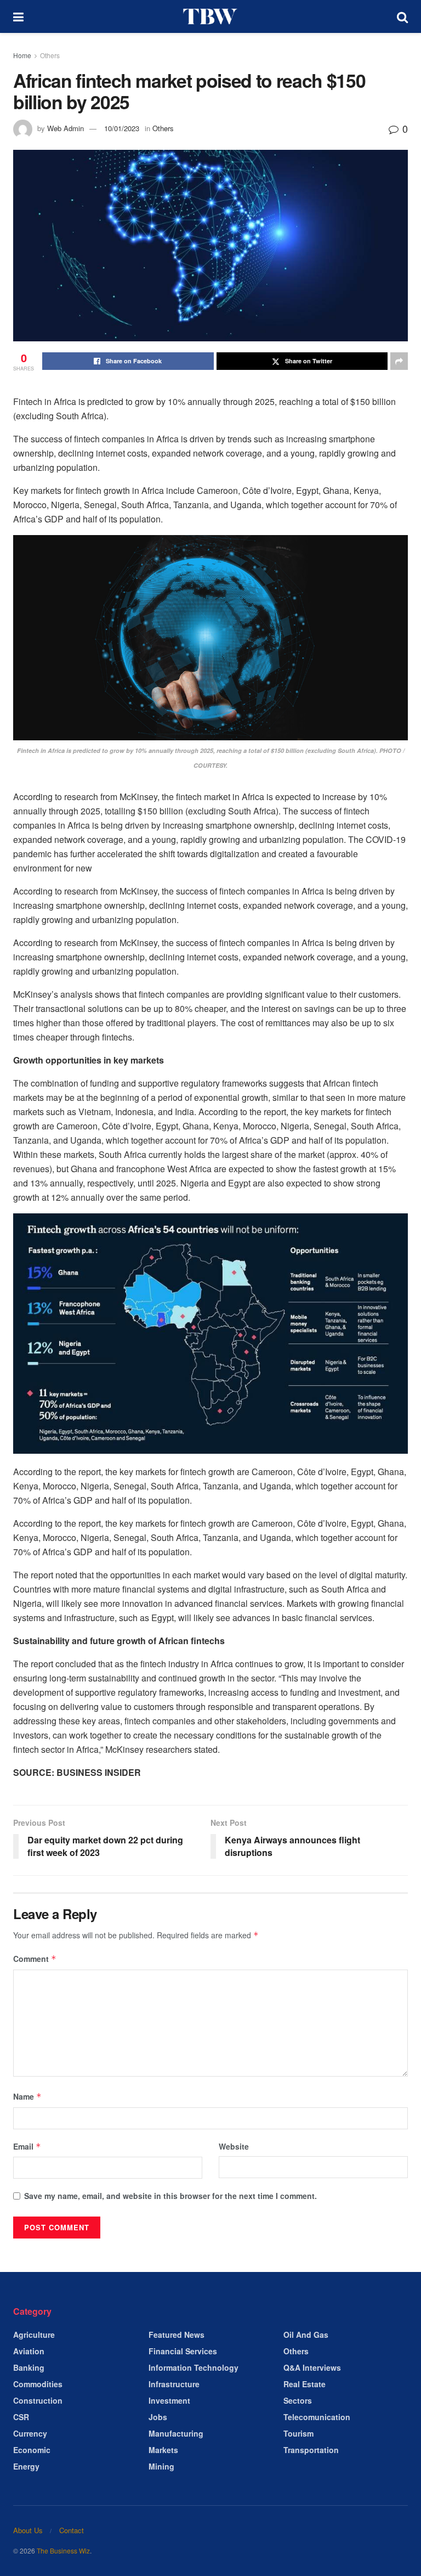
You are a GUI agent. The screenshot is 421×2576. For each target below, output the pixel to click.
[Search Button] (402, 16)
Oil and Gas (306, 2335)
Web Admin (66, 128)
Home (22, 55)
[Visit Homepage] (210, 16)
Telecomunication (317, 2417)
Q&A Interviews (312, 2367)
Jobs (158, 2417)
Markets (163, 2450)
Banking (29, 2367)
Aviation (29, 2351)
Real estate (305, 2384)
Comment (35, 1959)
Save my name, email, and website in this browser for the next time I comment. (170, 2196)
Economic (32, 2450)
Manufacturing (176, 2433)
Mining (161, 2466)
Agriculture (34, 2335)
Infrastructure (174, 2384)
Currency (30, 2433)
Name (27, 2096)
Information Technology (194, 2367)
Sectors (298, 2400)
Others (50, 55)
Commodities (38, 2384)
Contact (72, 2530)
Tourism (298, 2433)
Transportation (311, 2450)
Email (27, 2146)
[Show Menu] (18, 16)
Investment (169, 2400)
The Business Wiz (63, 2550)
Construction (38, 2400)
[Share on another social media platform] (399, 361)
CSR (21, 2417)
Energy (26, 2466)
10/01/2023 (122, 128)
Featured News (177, 2335)
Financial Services (183, 2351)
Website (234, 2146)
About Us (28, 2530)
